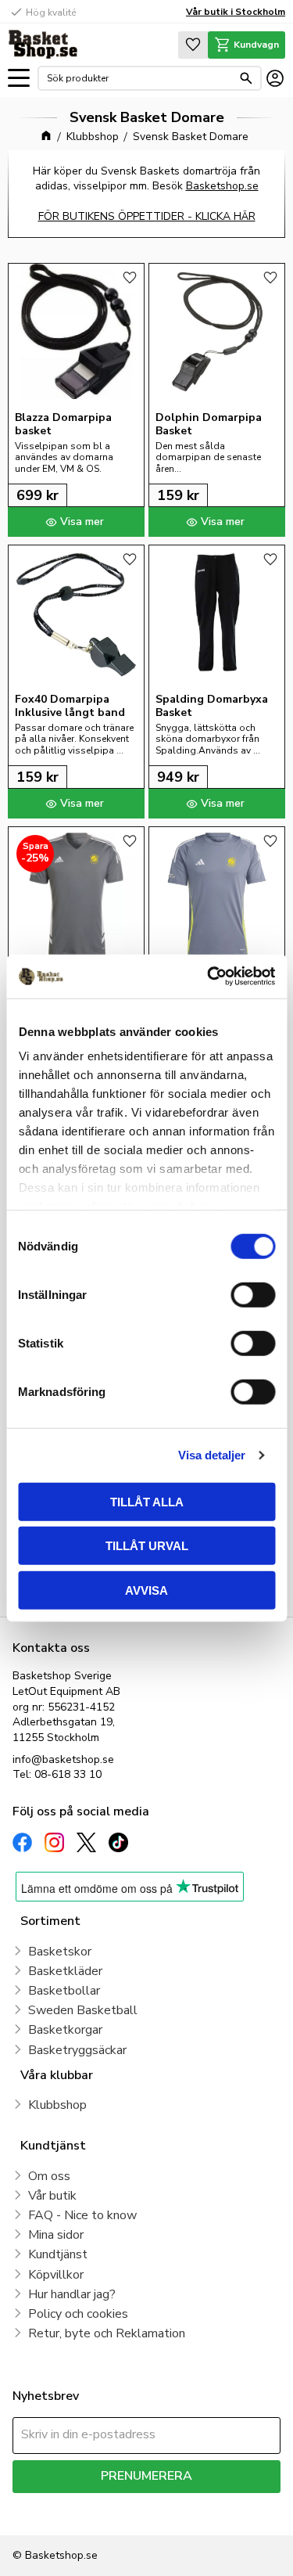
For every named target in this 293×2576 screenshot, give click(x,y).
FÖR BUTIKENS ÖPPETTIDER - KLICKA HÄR (147, 216)
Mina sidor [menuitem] (56, 2235)
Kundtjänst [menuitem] (58, 2254)
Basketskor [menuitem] (60, 1952)
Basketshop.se (222, 186)
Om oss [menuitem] (49, 2176)
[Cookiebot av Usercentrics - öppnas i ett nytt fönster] (209, 977)
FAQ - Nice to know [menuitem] (82, 2215)
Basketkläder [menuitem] (65, 1971)
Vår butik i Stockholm (236, 12)
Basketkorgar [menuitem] (65, 2030)
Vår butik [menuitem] (52, 2196)
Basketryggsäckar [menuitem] (77, 2050)
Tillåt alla (147, 1501)
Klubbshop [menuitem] (57, 2105)
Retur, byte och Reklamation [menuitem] (107, 2333)
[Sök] (246, 78)
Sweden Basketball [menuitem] (83, 2010)
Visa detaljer (212, 1455)
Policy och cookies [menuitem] (78, 2314)
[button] (19, 79)
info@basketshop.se (63, 1759)
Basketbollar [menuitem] (64, 1991)
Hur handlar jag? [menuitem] (72, 2294)
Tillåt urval (147, 1546)
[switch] (253, 1294)
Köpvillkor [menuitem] (56, 2275)
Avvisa (146, 1590)
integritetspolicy (50, 2515)
